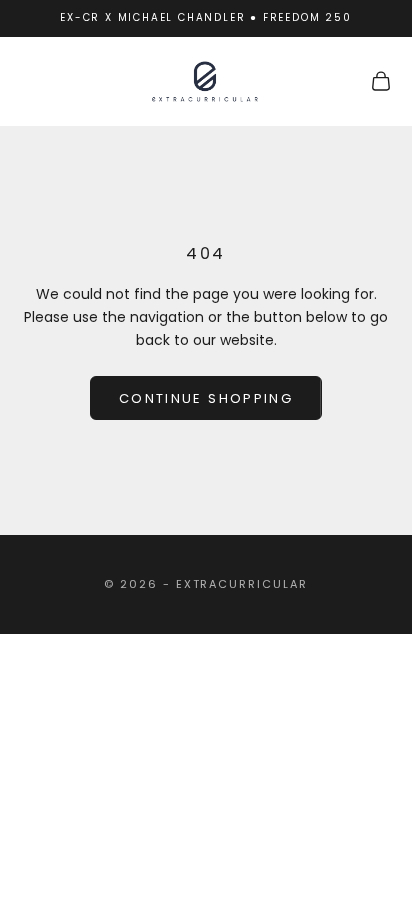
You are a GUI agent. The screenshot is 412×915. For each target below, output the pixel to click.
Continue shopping (206, 398)
